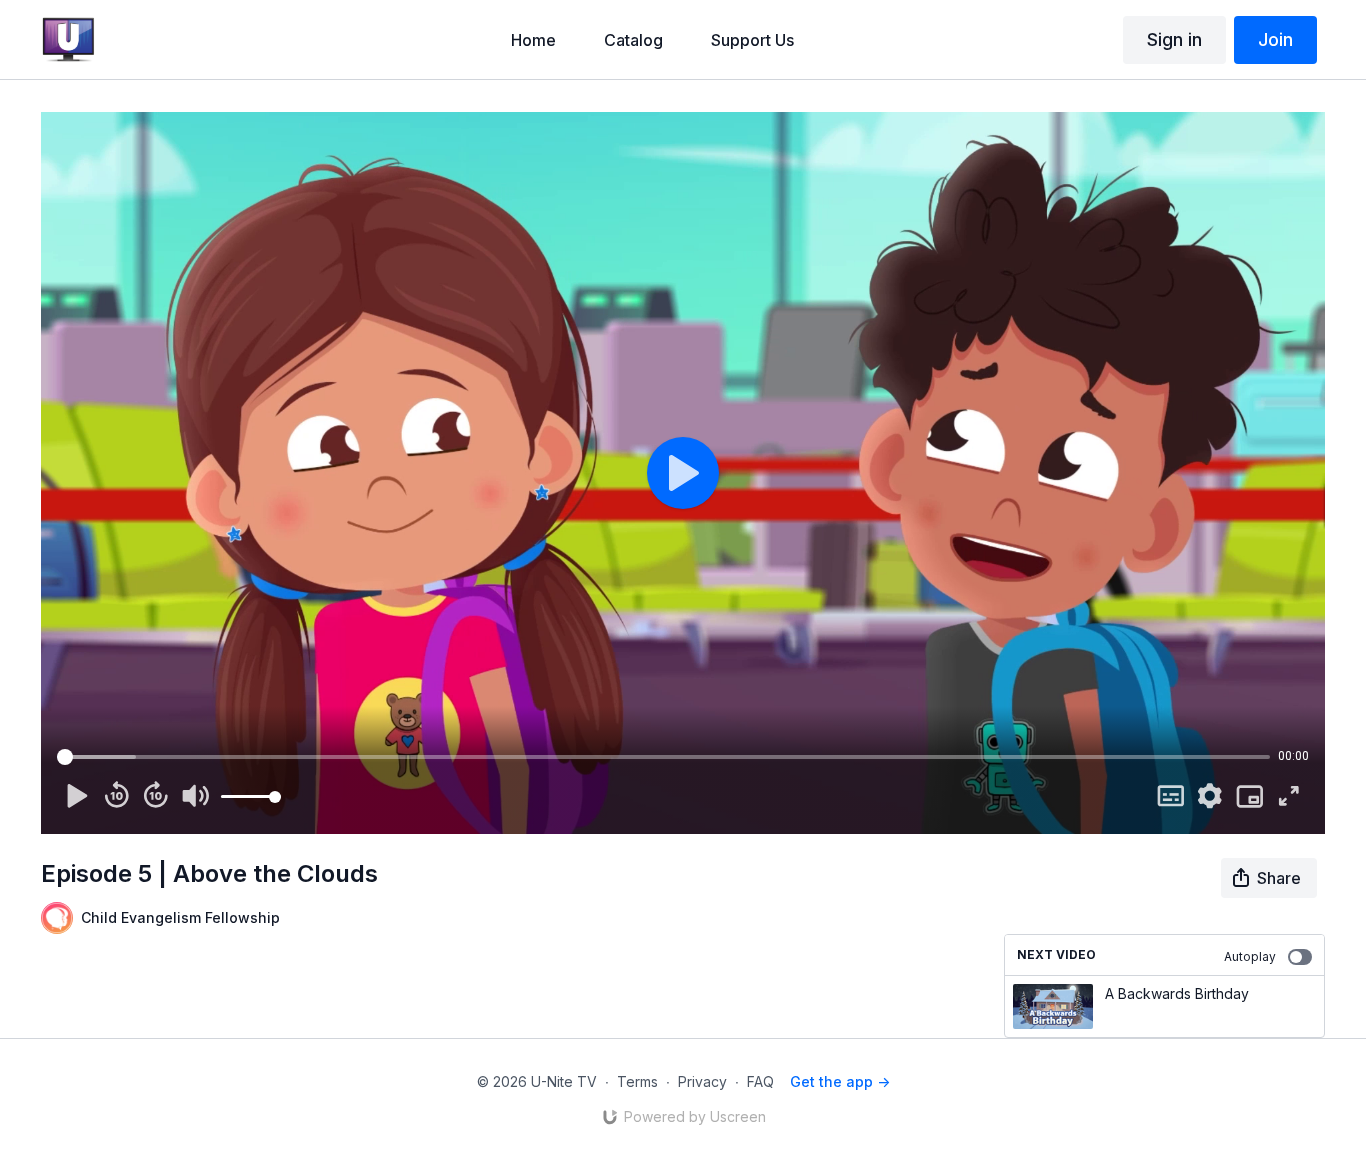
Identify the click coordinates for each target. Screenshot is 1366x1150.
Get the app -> (840, 1081)
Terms (637, 1081)
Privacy (702, 1081)
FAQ (760, 1081)
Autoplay (1250, 956)
